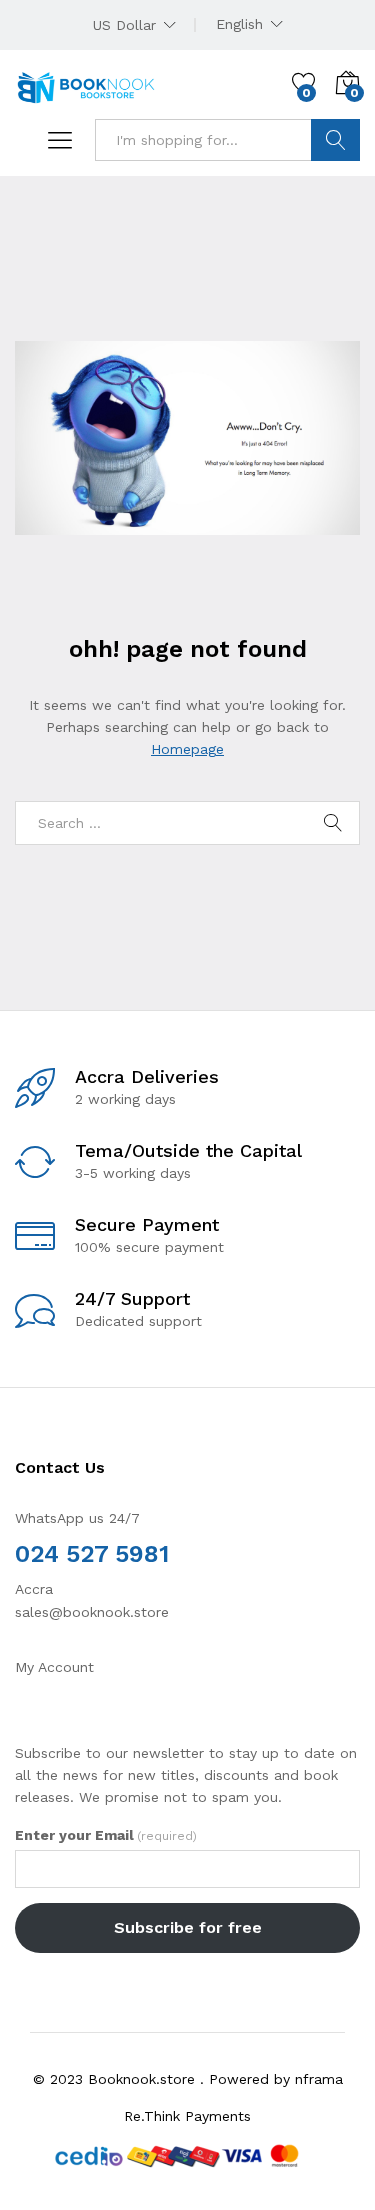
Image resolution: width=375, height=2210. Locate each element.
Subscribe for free (188, 1927)
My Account (54, 1667)
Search (335, 140)
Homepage (187, 749)
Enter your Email (106, 1835)
